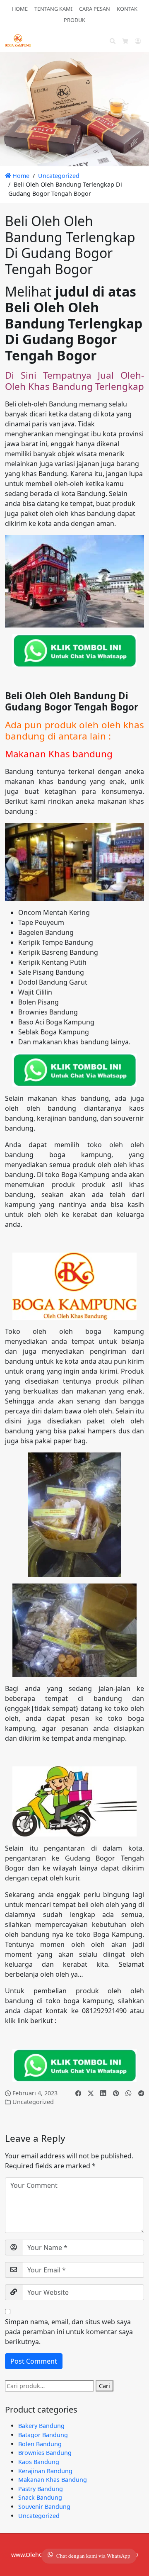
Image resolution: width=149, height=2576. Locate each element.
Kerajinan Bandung (45, 2471)
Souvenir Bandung (44, 2507)
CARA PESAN (95, 9)
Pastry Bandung (41, 2489)
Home (20, 176)
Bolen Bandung (40, 2444)
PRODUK (74, 20)
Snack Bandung (40, 2497)
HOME (20, 9)
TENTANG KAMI (53, 9)
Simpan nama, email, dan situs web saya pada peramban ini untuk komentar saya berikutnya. (69, 2332)
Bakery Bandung (41, 2426)
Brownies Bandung (45, 2453)
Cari (105, 2386)
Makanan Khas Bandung (53, 2480)
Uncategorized (59, 176)
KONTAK (127, 9)
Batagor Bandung (43, 2435)
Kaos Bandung (39, 2462)
